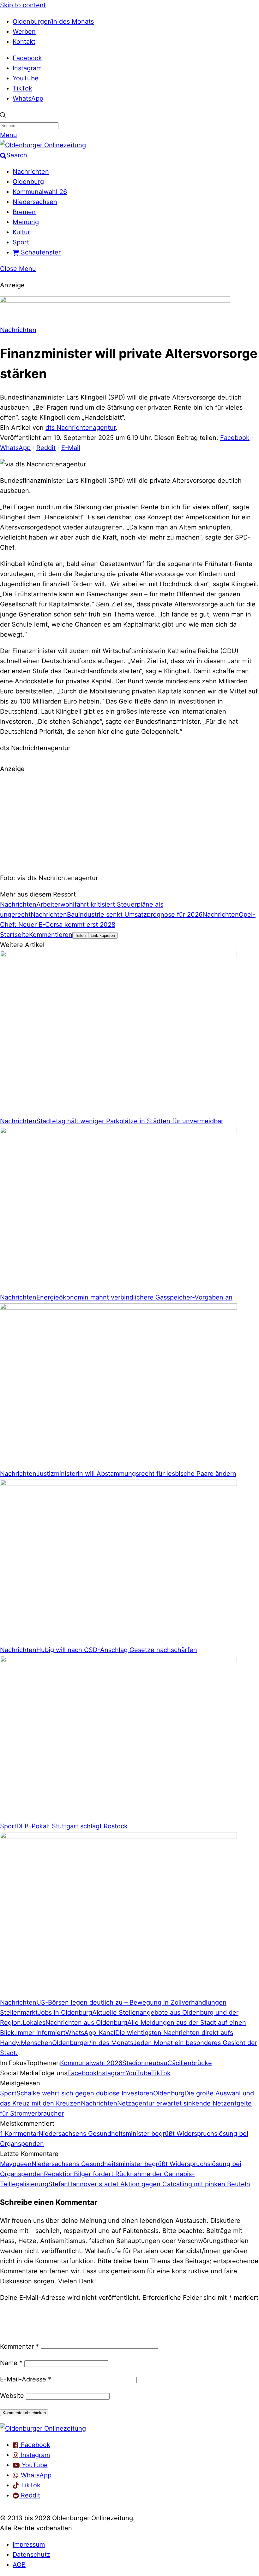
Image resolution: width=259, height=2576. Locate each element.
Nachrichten (31, 172)
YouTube (26, 78)
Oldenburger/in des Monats (53, 21)
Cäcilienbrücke (190, 2063)
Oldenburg (28, 182)
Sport (21, 242)
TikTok (22, 88)
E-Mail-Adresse (26, 2379)
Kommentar (19, 2346)
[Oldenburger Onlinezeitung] (43, 2428)
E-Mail (71, 448)
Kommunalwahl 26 (40, 192)
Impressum (29, 2544)
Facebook (27, 58)
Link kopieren (103, 935)
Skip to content (23, 5)
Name (11, 2363)
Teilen (80, 935)
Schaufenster (40, 252)
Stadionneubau (145, 2063)
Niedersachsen (35, 202)
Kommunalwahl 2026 (91, 2063)
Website (12, 2396)
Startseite (15, 935)
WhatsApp (28, 98)
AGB (19, 2565)
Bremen (24, 212)
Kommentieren (51, 935)
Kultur (21, 232)
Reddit (46, 448)
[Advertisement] (129, 822)
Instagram (27, 68)
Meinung (26, 222)
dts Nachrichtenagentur (81, 428)
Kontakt (24, 42)
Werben (24, 32)
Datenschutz (31, 2555)
